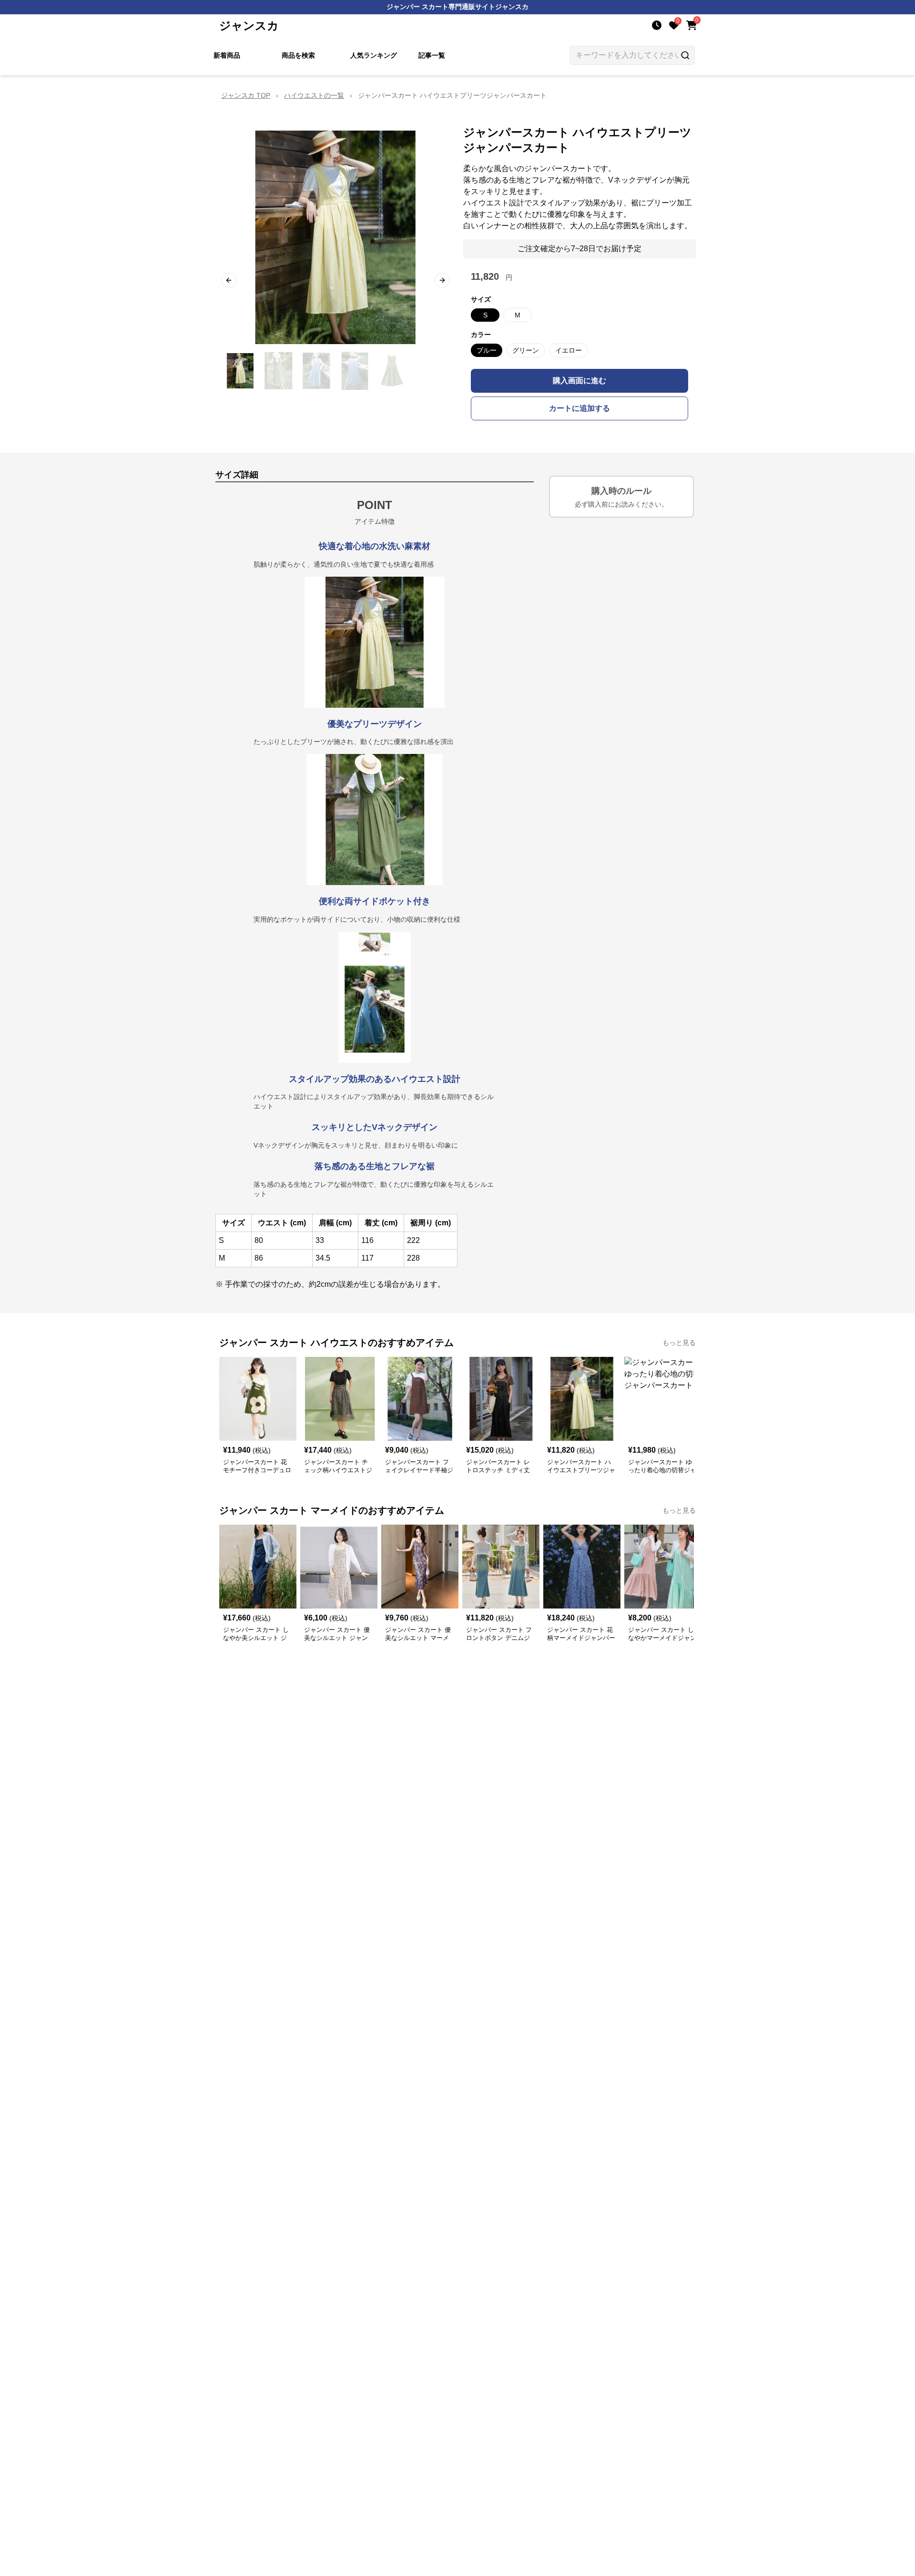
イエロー (569, 350)
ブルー (487, 350)
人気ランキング (374, 55)
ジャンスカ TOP (246, 95)
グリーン (526, 350)
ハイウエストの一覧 (314, 95)
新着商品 (227, 55)
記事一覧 (432, 55)
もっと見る (679, 1343)
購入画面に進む (579, 381)
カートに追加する (579, 408)
